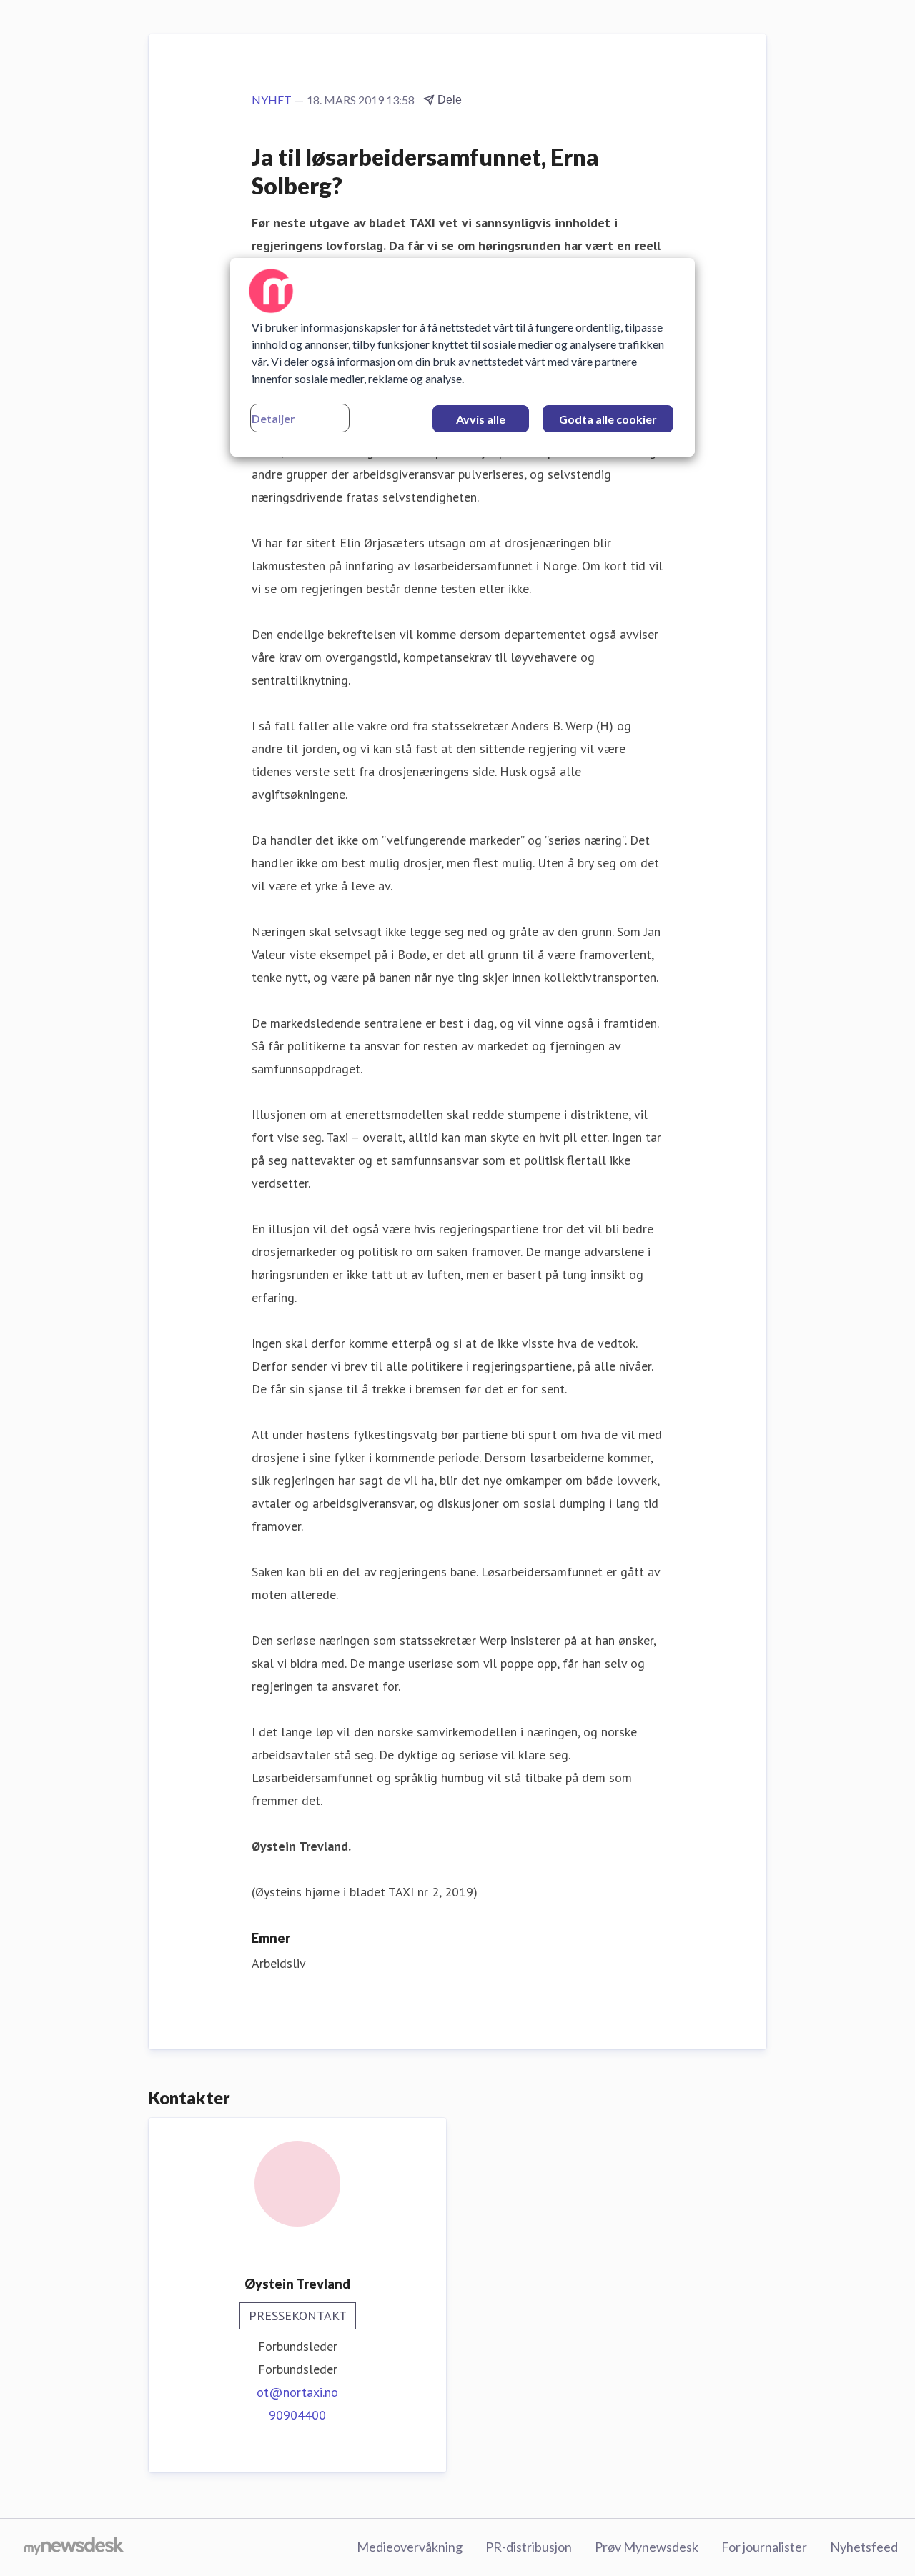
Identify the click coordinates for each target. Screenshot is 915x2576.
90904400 (297, 2415)
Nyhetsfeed (864, 2547)
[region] (463, 357)
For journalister (764, 2547)
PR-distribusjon (529, 2547)
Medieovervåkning (410, 2547)
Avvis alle (481, 419)
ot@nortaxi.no (297, 2392)
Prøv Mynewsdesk (647, 2547)
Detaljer (273, 418)
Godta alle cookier (608, 419)
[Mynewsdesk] (74, 2547)
